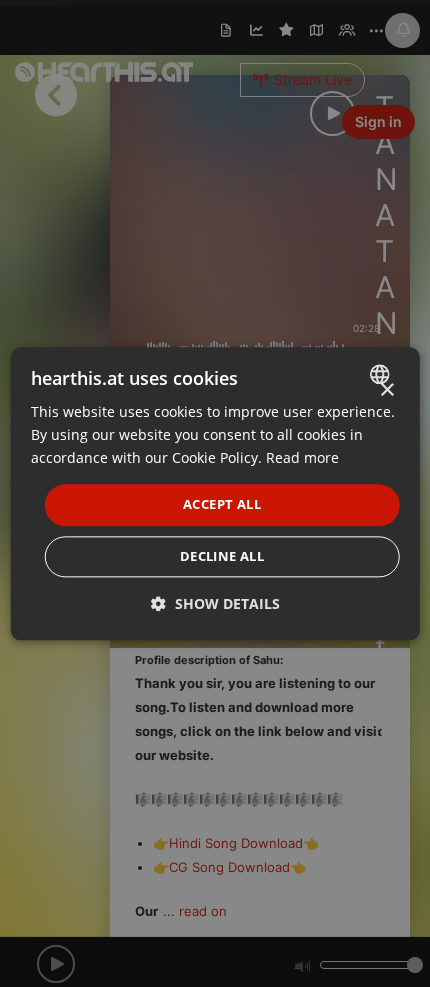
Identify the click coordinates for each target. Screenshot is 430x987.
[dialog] (215, 493)
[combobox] (381, 374)
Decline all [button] (222, 556)
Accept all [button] (222, 505)
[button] (215, 603)
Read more (302, 457)
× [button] (386, 390)
